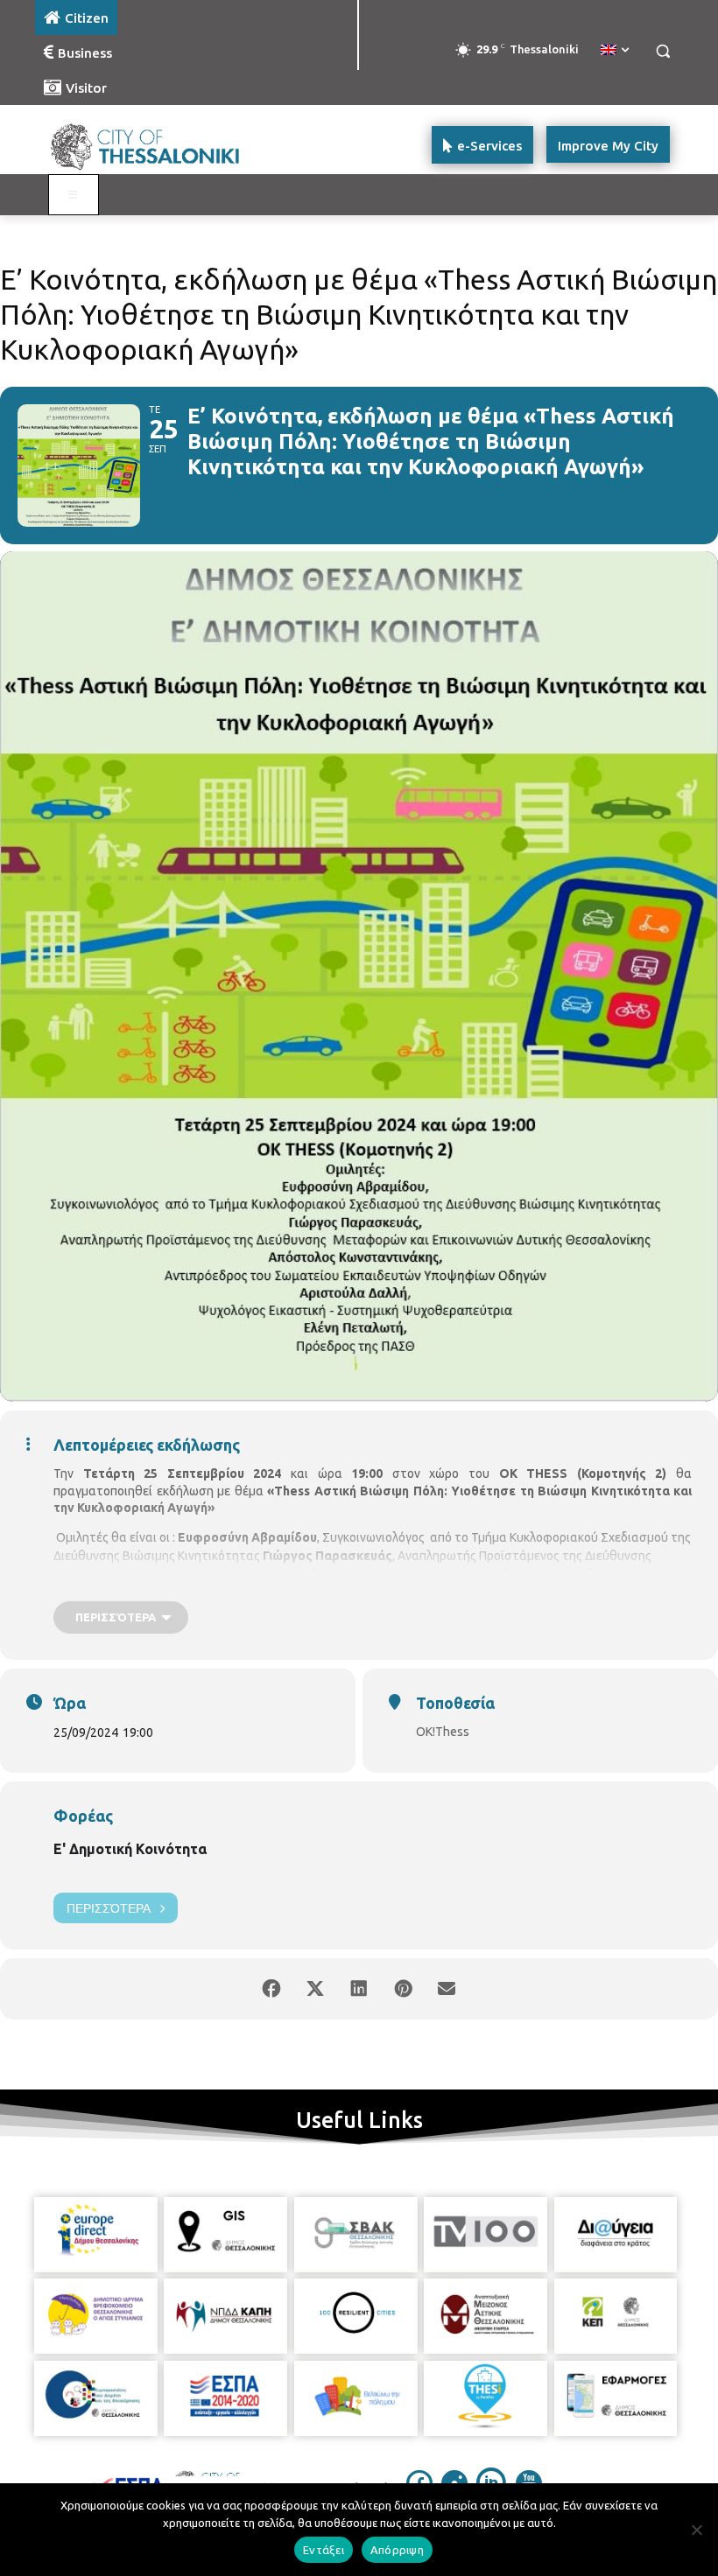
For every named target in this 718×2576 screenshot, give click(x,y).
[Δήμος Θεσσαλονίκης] (154, 145)
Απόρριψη (397, 2550)
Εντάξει (324, 2550)
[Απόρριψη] (696, 2530)
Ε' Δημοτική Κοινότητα (130, 1849)
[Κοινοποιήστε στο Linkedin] (359, 1989)
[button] (662, 51)
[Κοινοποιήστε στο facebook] (271, 1989)
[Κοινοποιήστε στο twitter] (315, 1989)
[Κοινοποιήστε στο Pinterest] (403, 1989)
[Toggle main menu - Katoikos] (74, 195)
